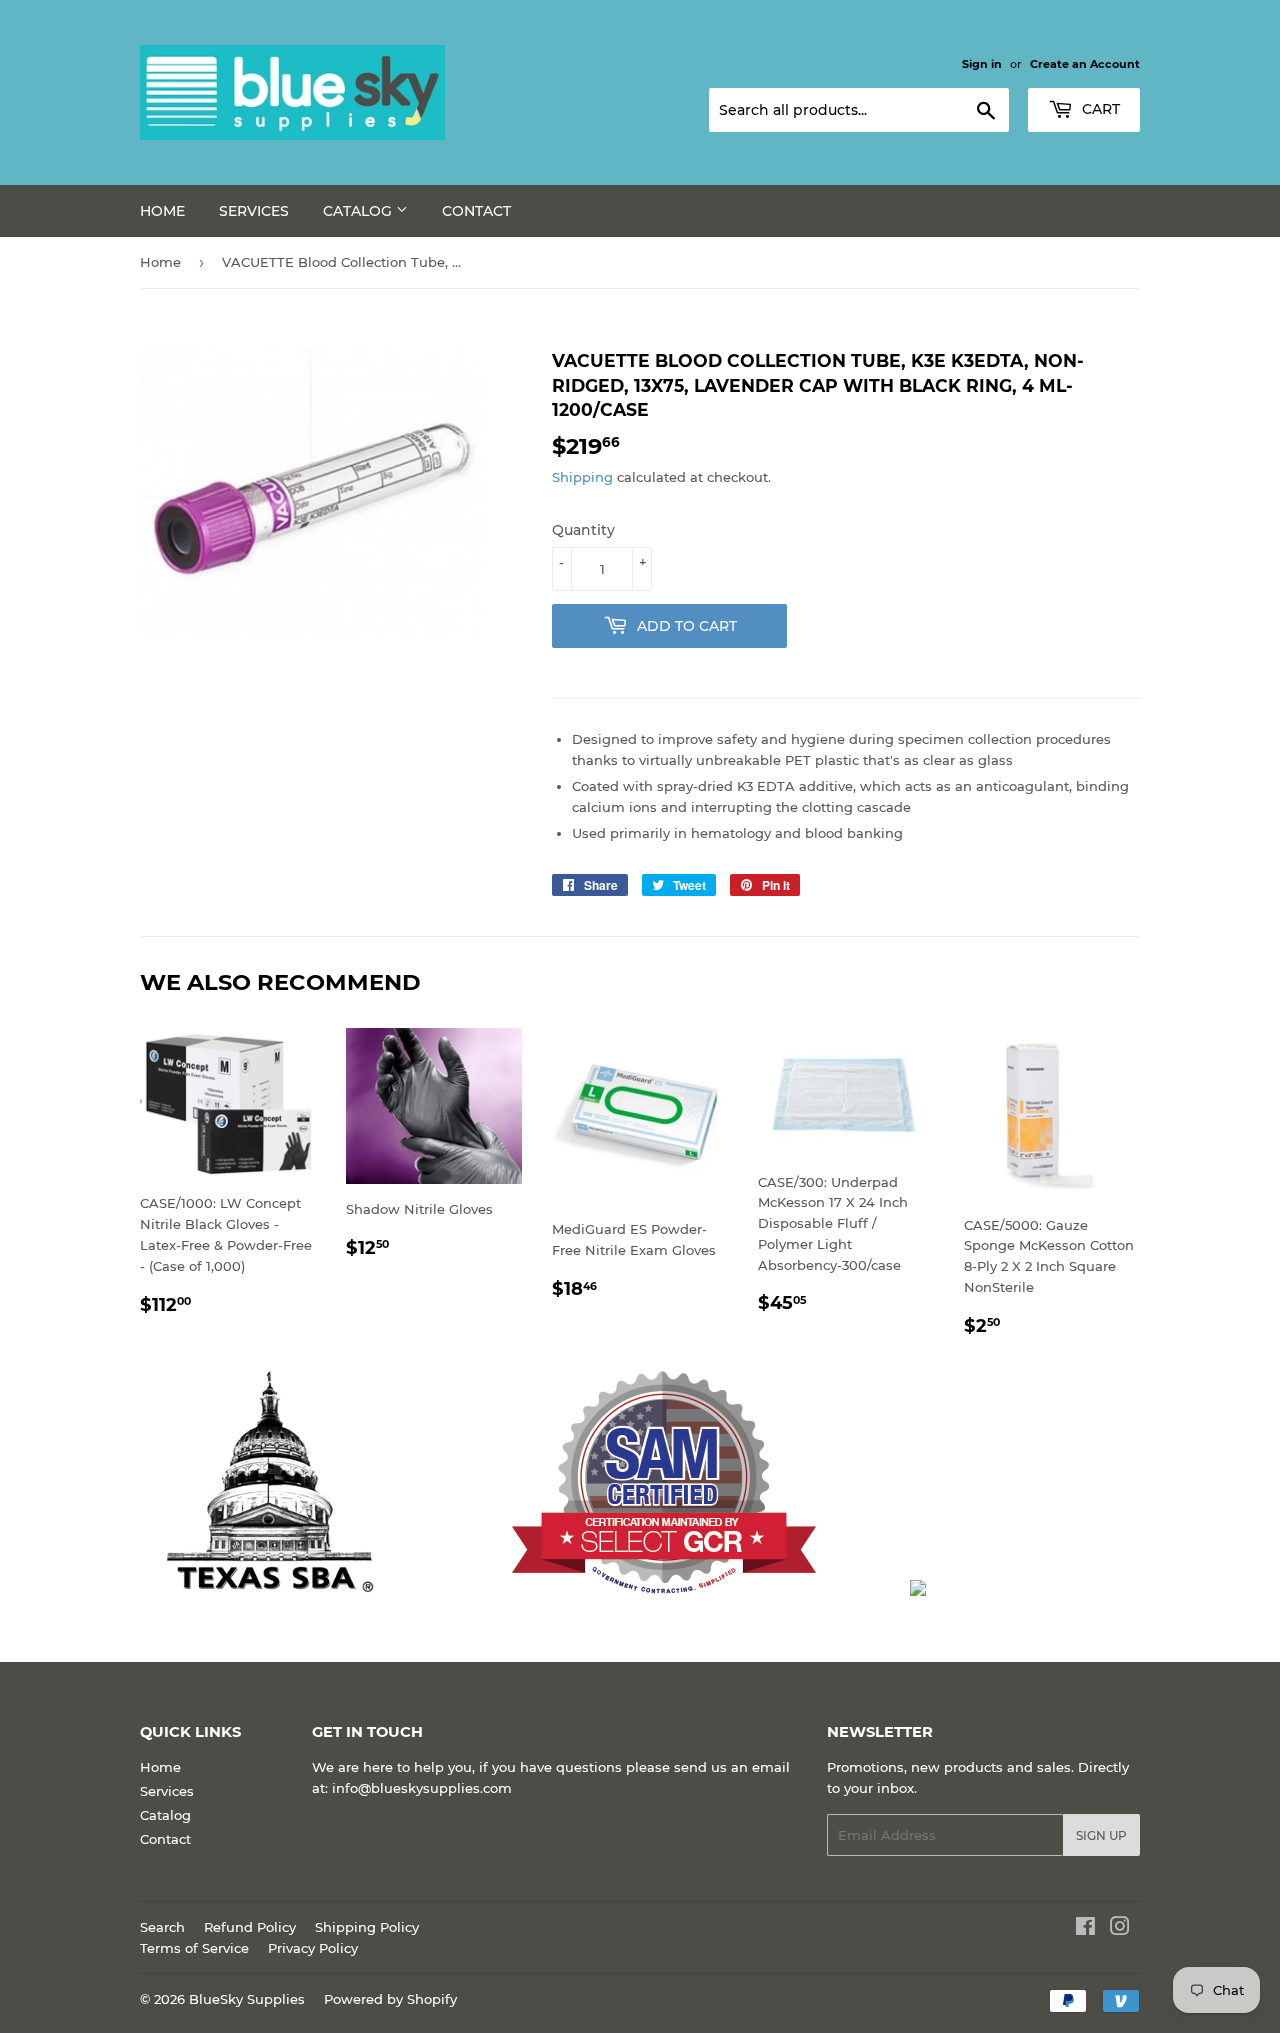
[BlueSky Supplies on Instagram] (1120, 1929)
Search (162, 1927)
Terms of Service (194, 1948)
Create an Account (1085, 64)
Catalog (359, 211)
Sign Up (1101, 1835)
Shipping (582, 477)
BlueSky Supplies (247, 1999)
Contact (476, 211)
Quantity (583, 530)
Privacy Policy (313, 1948)
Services (254, 211)
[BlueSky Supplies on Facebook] (1085, 1929)
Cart (1099, 109)
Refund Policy (250, 1927)
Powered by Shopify (390, 1999)
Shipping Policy (367, 1927)
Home (162, 211)
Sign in (982, 64)
